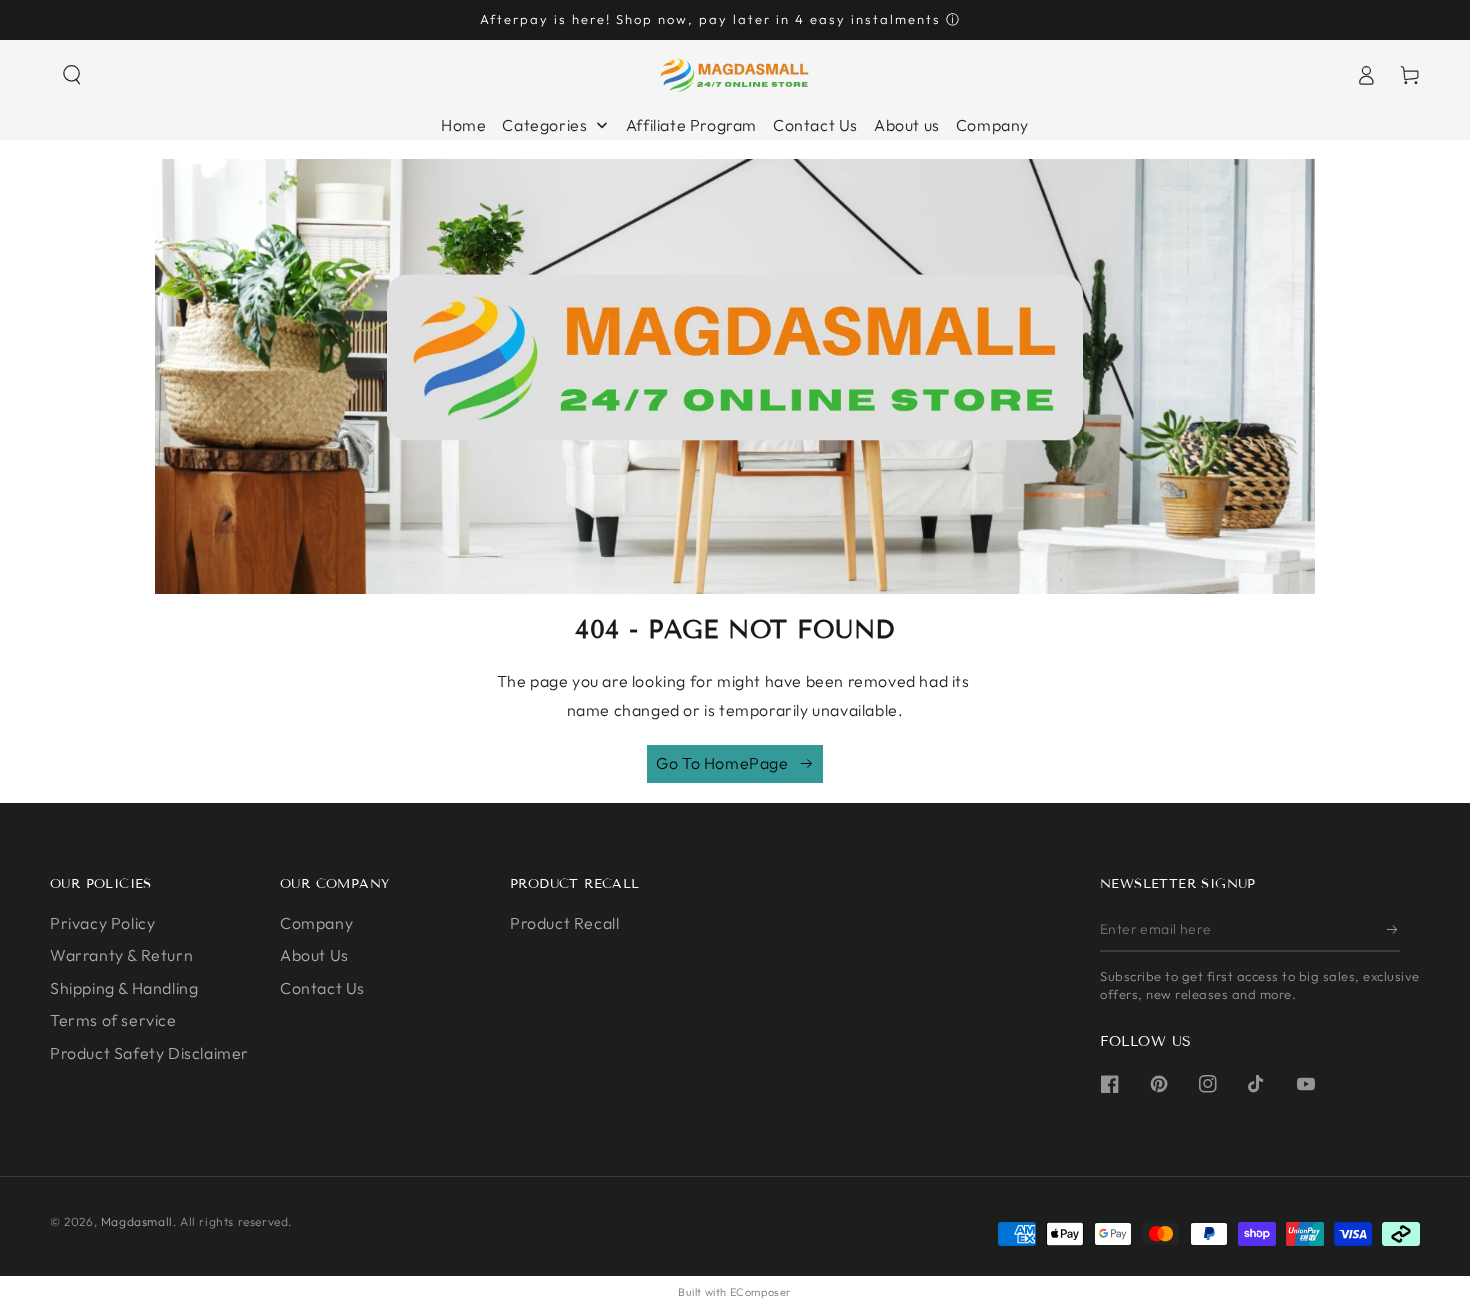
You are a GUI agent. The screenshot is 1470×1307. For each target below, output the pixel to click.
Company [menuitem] (992, 125)
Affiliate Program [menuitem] (691, 125)
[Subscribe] (1393, 929)
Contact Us (322, 988)
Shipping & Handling (124, 988)
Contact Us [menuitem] (815, 125)
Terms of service (113, 1020)
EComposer (761, 1292)
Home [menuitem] (463, 125)
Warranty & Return (121, 955)
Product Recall (564, 923)
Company (316, 923)
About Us (314, 955)
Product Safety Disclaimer (149, 1053)
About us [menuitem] (907, 125)
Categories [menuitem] (544, 125)
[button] (72, 75)
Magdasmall (137, 1221)
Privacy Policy (102, 923)
